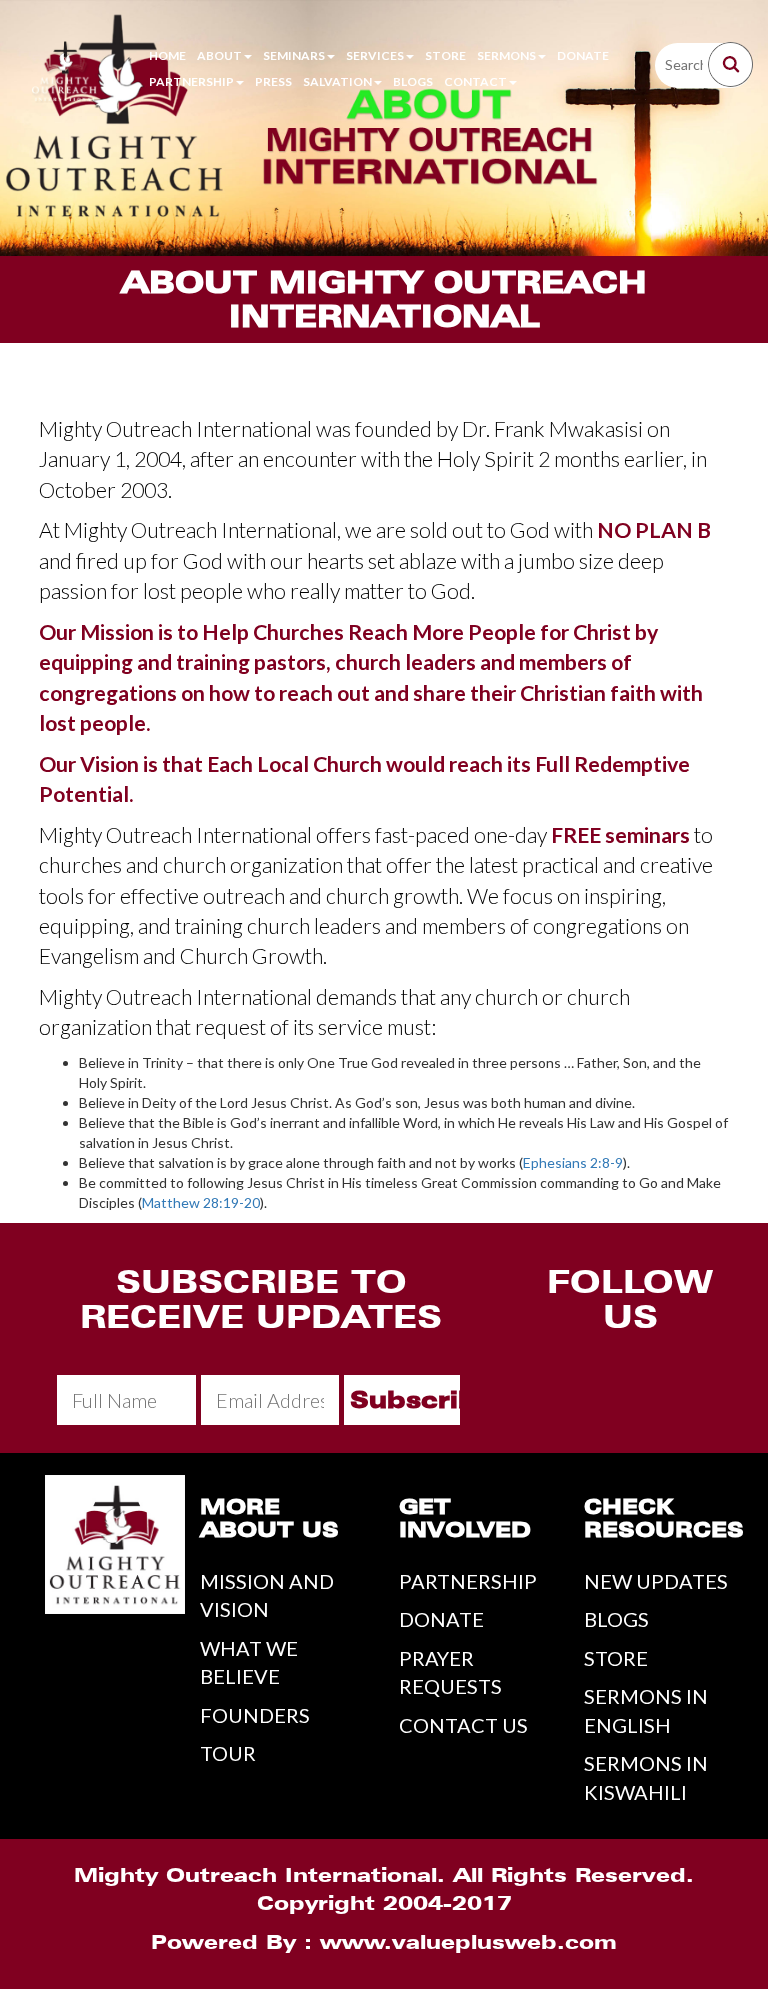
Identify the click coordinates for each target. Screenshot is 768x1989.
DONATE (441, 1619)
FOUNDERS (255, 1715)
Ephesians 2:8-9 (573, 1162)
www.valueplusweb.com (468, 1942)
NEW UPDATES (656, 1581)
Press (273, 81)
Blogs (413, 81)
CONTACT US (463, 1725)
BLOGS (616, 1619)
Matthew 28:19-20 (201, 1202)
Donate (583, 55)
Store (445, 55)
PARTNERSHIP (468, 1581)
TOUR (228, 1753)
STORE (616, 1658)
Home (167, 55)
